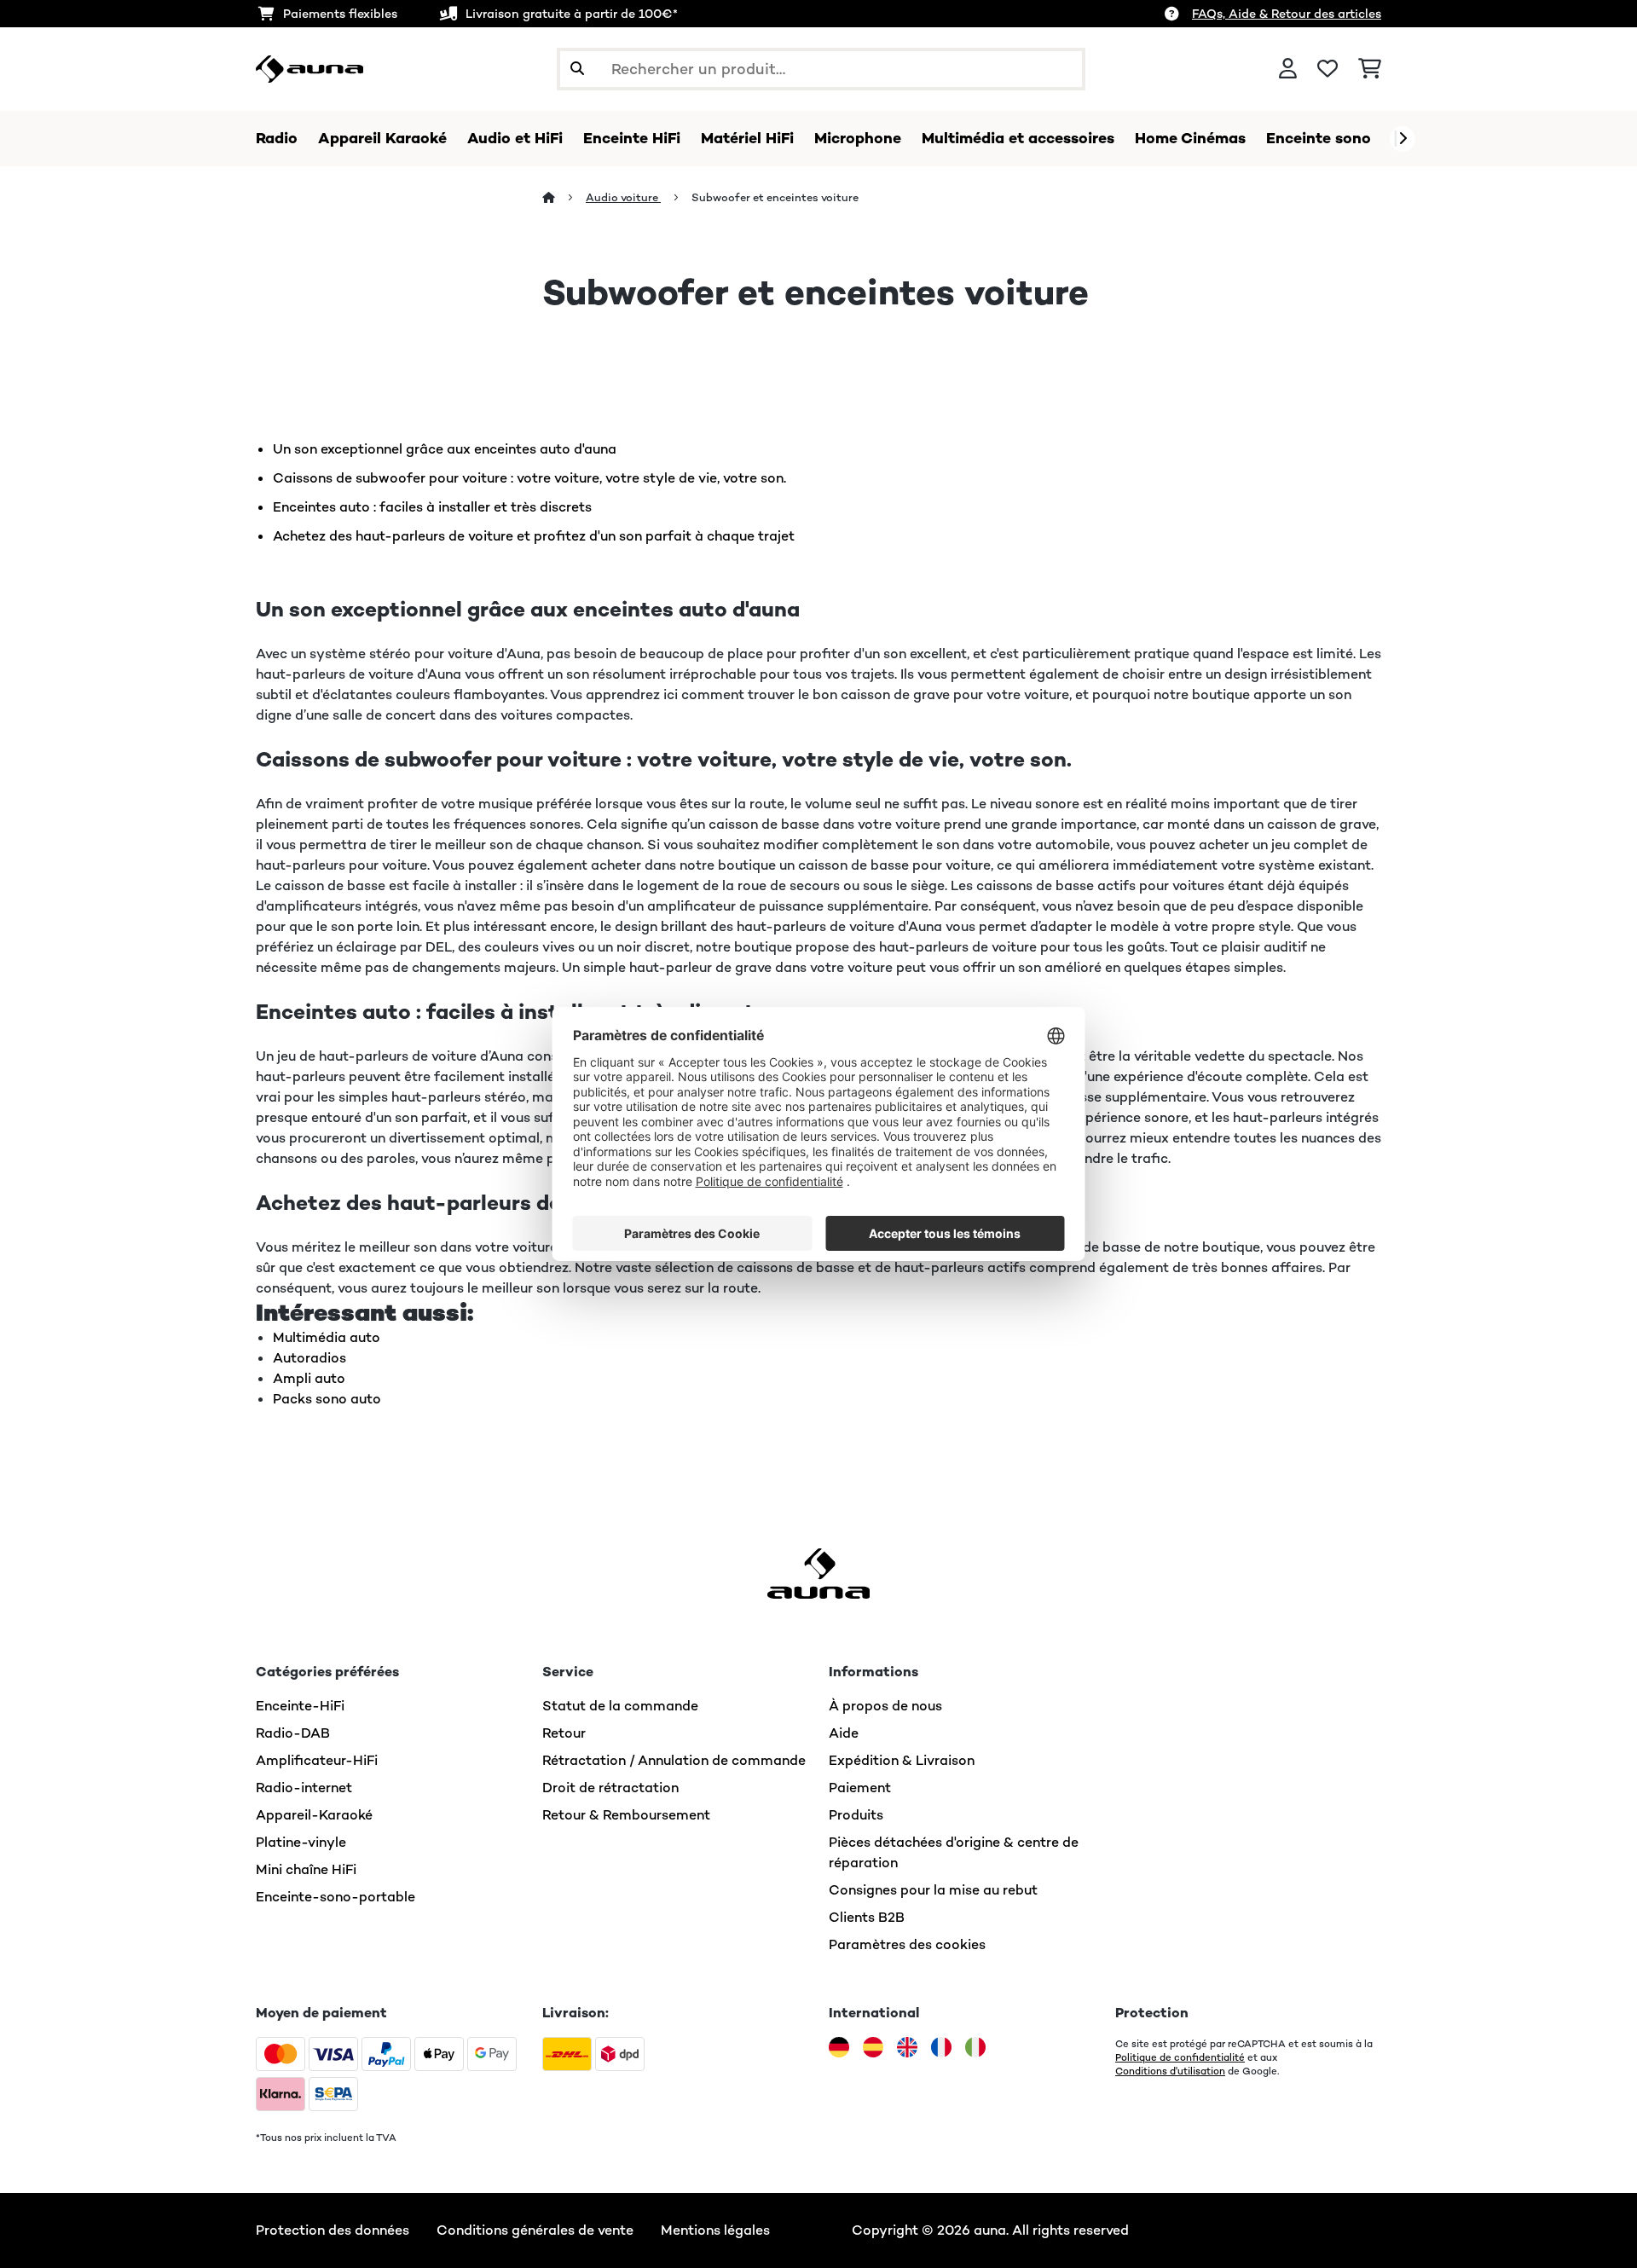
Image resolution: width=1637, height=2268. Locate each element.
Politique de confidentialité (1180, 2057)
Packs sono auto (327, 1399)
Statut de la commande (620, 1706)
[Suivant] (1403, 139)
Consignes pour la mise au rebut (933, 1890)
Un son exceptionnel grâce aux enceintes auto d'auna (445, 449)
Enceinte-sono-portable (335, 1897)
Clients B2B (867, 1917)
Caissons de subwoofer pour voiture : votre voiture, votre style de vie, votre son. (529, 478)
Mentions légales (715, 2230)
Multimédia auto (327, 1337)
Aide (844, 1733)
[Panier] (1370, 69)
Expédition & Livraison (902, 1760)
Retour (564, 1733)
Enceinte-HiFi (300, 1706)
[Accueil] (564, 197)
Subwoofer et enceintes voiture (776, 197)
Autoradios (309, 1358)
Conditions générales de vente (535, 2230)
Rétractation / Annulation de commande (674, 1760)
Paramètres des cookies (907, 1944)
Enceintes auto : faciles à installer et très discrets (432, 507)
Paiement (860, 1788)
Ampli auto (309, 1378)
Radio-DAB (293, 1733)
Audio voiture (623, 197)
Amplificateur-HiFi (317, 1760)
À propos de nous (885, 1706)
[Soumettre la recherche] (577, 69)
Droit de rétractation (610, 1788)
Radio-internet (304, 1788)
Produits (856, 1815)
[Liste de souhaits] (1328, 69)
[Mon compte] (1288, 69)
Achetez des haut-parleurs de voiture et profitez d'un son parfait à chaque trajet (534, 536)
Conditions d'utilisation (1170, 2071)
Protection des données (333, 2230)
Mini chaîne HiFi (306, 1869)
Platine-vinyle (301, 1842)
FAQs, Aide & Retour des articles (1287, 14)
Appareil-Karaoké (314, 1815)
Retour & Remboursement (626, 1815)
